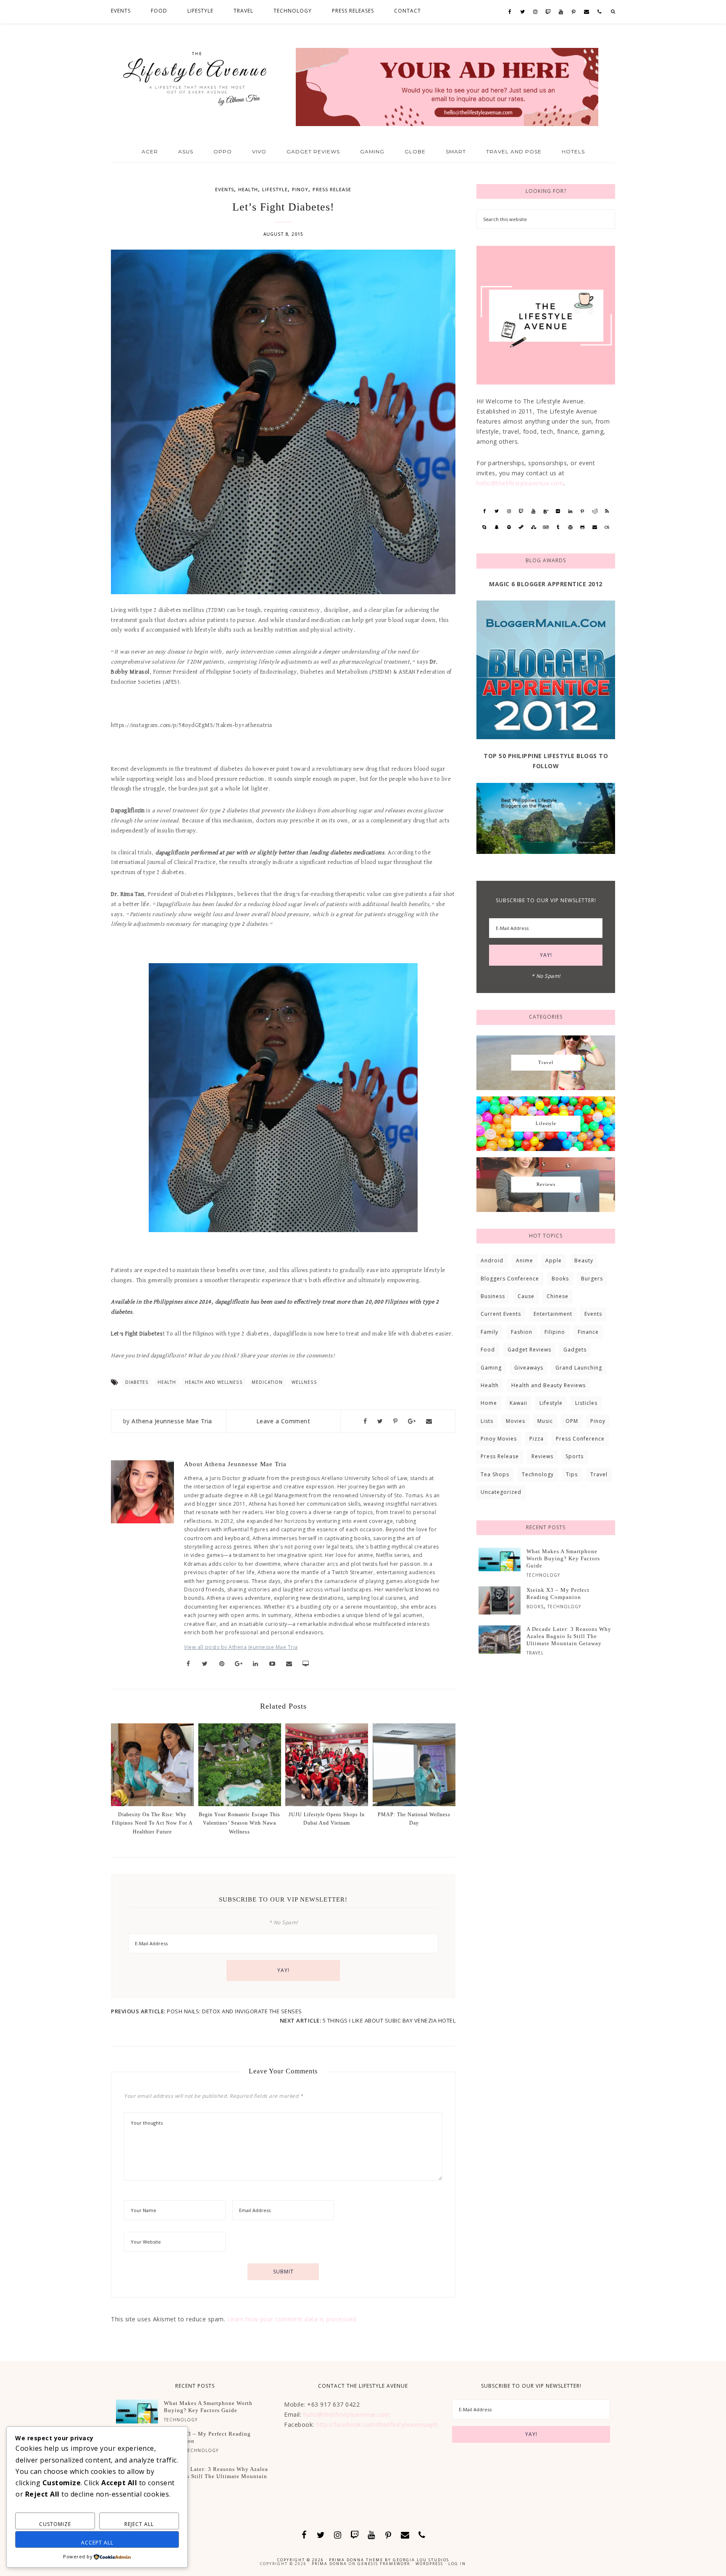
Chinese (558, 1296)
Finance (588, 1332)
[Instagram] (535, 12)
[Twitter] (523, 12)
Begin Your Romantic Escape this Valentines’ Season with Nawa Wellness (239, 1823)
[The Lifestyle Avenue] (195, 76)
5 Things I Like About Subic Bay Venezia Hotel (389, 2020)
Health (248, 189)
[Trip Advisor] (546, 527)
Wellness (304, 1382)
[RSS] (607, 511)
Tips (572, 1474)
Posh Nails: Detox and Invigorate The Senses (234, 2011)
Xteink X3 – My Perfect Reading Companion (558, 1594)
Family (489, 1332)
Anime (525, 1260)
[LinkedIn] (570, 511)
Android (492, 1260)
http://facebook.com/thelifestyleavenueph (377, 2425)
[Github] (583, 527)
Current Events (501, 1314)
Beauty (584, 1260)
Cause (526, 1296)
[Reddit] (595, 511)
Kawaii (518, 1403)
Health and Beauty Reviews (548, 1385)
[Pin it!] (396, 1421)
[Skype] (484, 527)
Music (545, 1421)
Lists (487, 1421)
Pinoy (300, 189)
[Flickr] (558, 511)
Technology (538, 1474)
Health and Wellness (214, 1382)
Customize (55, 2524)
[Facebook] (510, 12)
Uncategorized (501, 1492)
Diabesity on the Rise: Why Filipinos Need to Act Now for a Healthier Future (152, 1823)
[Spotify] (509, 527)
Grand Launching (579, 1368)
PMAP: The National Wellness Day (414, 1819)
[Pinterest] (573, 12)
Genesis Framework (384, 2564)
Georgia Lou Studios (421, 2560)
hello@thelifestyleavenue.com (520, 483)
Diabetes (137, 1382)
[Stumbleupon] (533, 527)
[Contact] (587, 12)
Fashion (522, 1332)
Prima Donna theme (356, 2560)
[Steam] (521, 527)
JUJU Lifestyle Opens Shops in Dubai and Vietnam (327, 1819)
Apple (554, 1260)
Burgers (592, 1279)
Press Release (332, 189)
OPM (572, 1421)
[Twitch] (548, 12)
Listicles (586, 1403)
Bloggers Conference (510, 1279)
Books (560, 1279)
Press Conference (580, 1439)
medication (267, 1382)
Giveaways (529, 1368)
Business (493, 1296)
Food (488, 1350)
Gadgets (575, 1350)
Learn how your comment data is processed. (293, 2319)
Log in (457, 2564)
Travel (599, 1474)
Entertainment (553, 1314)
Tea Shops (495, 1474)
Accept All (97, 2543)
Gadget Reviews (529, 1350)
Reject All (139, 2524)
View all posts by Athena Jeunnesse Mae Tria (241, 1647)
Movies (516, 1421)
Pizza (537, 1439)
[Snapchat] (497, 527)
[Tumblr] (558, 527)
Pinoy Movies (499, 1439)
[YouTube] (561, 12)
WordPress (429, 2564)
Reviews (542, 1456)
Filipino (555, 1332)
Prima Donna (329, 2564)
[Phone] (599, 12)
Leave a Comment (283, 1421)
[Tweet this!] (380, 1421)
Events (225, 189)
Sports (575, 1456)
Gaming (491, 1368)
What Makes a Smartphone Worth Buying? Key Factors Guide (563, 1558)
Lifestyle (275, 189)
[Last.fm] (607, 527)
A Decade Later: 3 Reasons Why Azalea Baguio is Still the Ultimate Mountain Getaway (569, 1636)
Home (489, 1403)
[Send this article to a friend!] (429, 1421)
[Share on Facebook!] (365, 1421)
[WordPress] (570, 527)
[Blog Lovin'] (546, 511)
